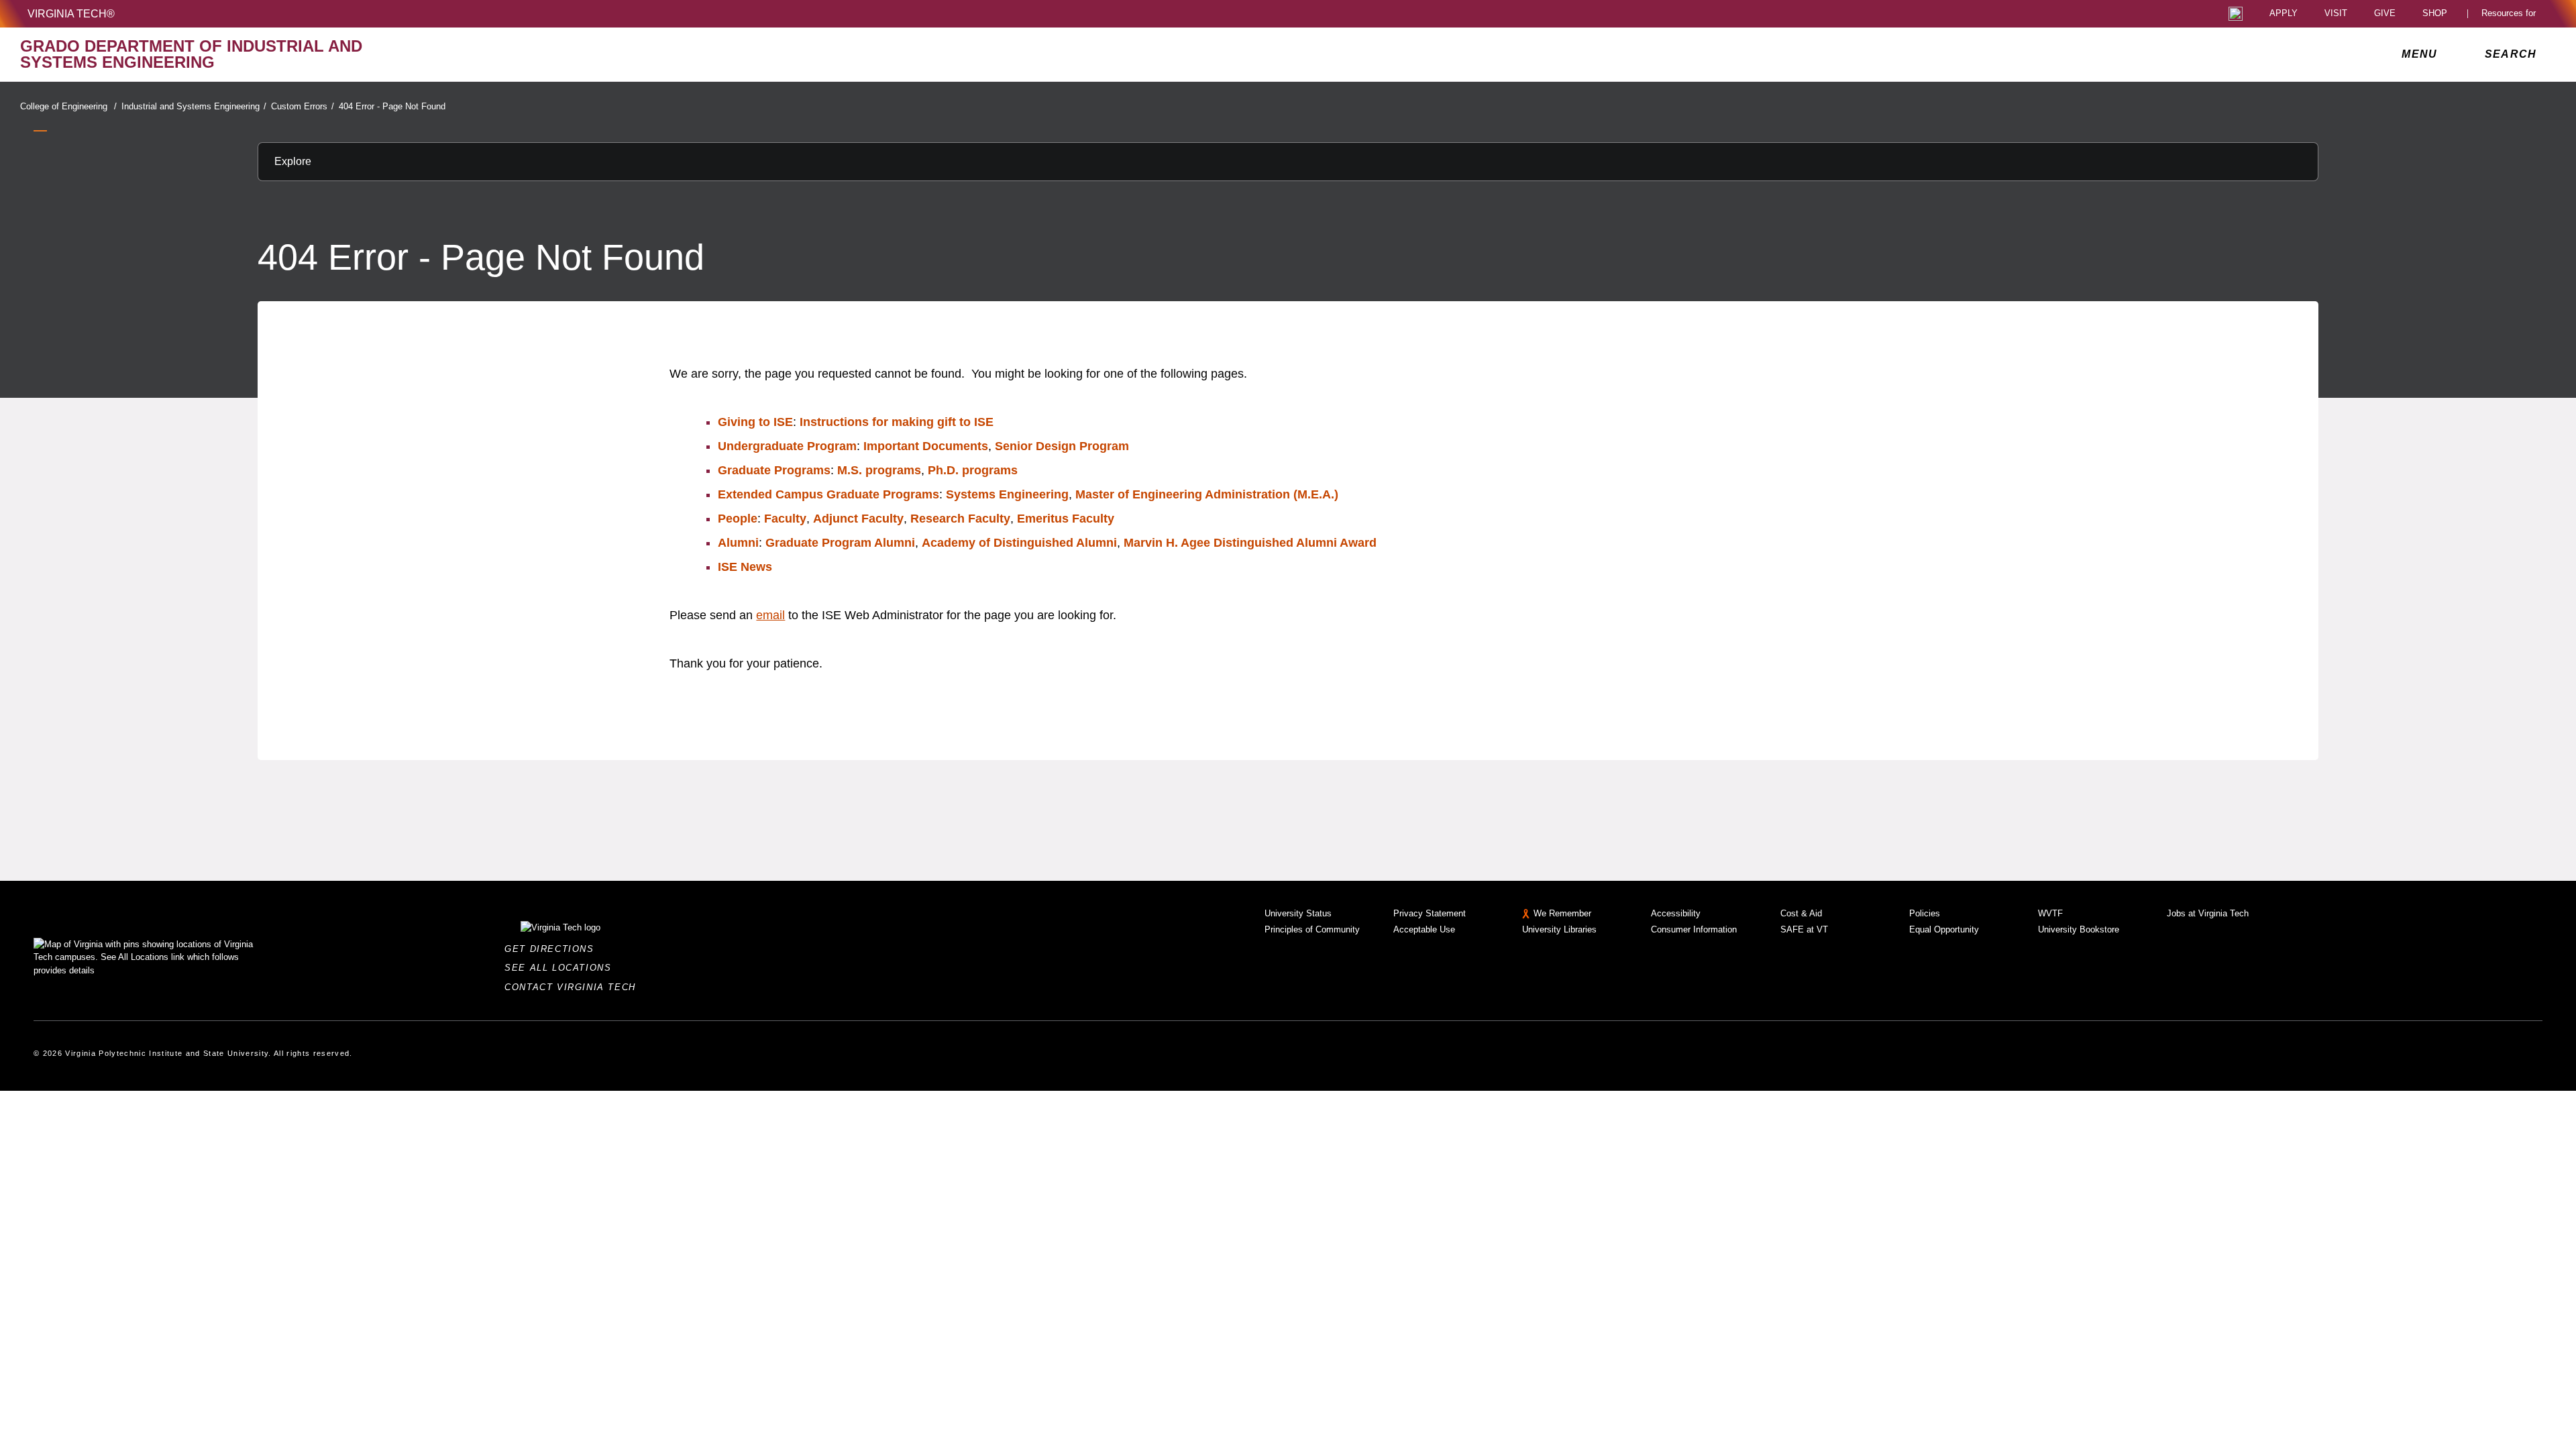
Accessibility (1676, 913)
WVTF (2050, 913)
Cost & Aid (1801, 913)
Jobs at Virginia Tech (2208, 913)
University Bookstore (2079, 929)
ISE (745, 567)
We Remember (1562, 913)
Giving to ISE (755, 422)
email (770, 615)
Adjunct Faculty (858, 519)
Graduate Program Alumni (840, 543)
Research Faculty (960, 519)
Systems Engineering (1007, 494)
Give (2385, 14)
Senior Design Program (1062, 446)
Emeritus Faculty (1066, 519)
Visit (2336, 14)
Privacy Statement (1430, 913)
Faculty (785, 519)
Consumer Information (1694, 929)
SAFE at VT (1804, 929)
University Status (1298, 913)
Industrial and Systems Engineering (194, 106)
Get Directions (553, 949)
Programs (774, 470)
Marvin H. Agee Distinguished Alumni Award (1250, 543)
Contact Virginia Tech (574, 987)
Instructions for (897, 422)
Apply (2284, 14)
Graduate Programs (828, 494)
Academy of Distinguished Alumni (1019, 543)
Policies (1925, 913)
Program (787, 446)
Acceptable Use (1424, 929)
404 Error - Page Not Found (392, 106)
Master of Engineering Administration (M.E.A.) (1207, 494)
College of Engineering (68, 106)
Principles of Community (1312, 929)
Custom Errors (303, 106)
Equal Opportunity (1944, 929)
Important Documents (926, 446)
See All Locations (561, 968)
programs (879, 470)
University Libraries (1559, 929)
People (738, 519)
